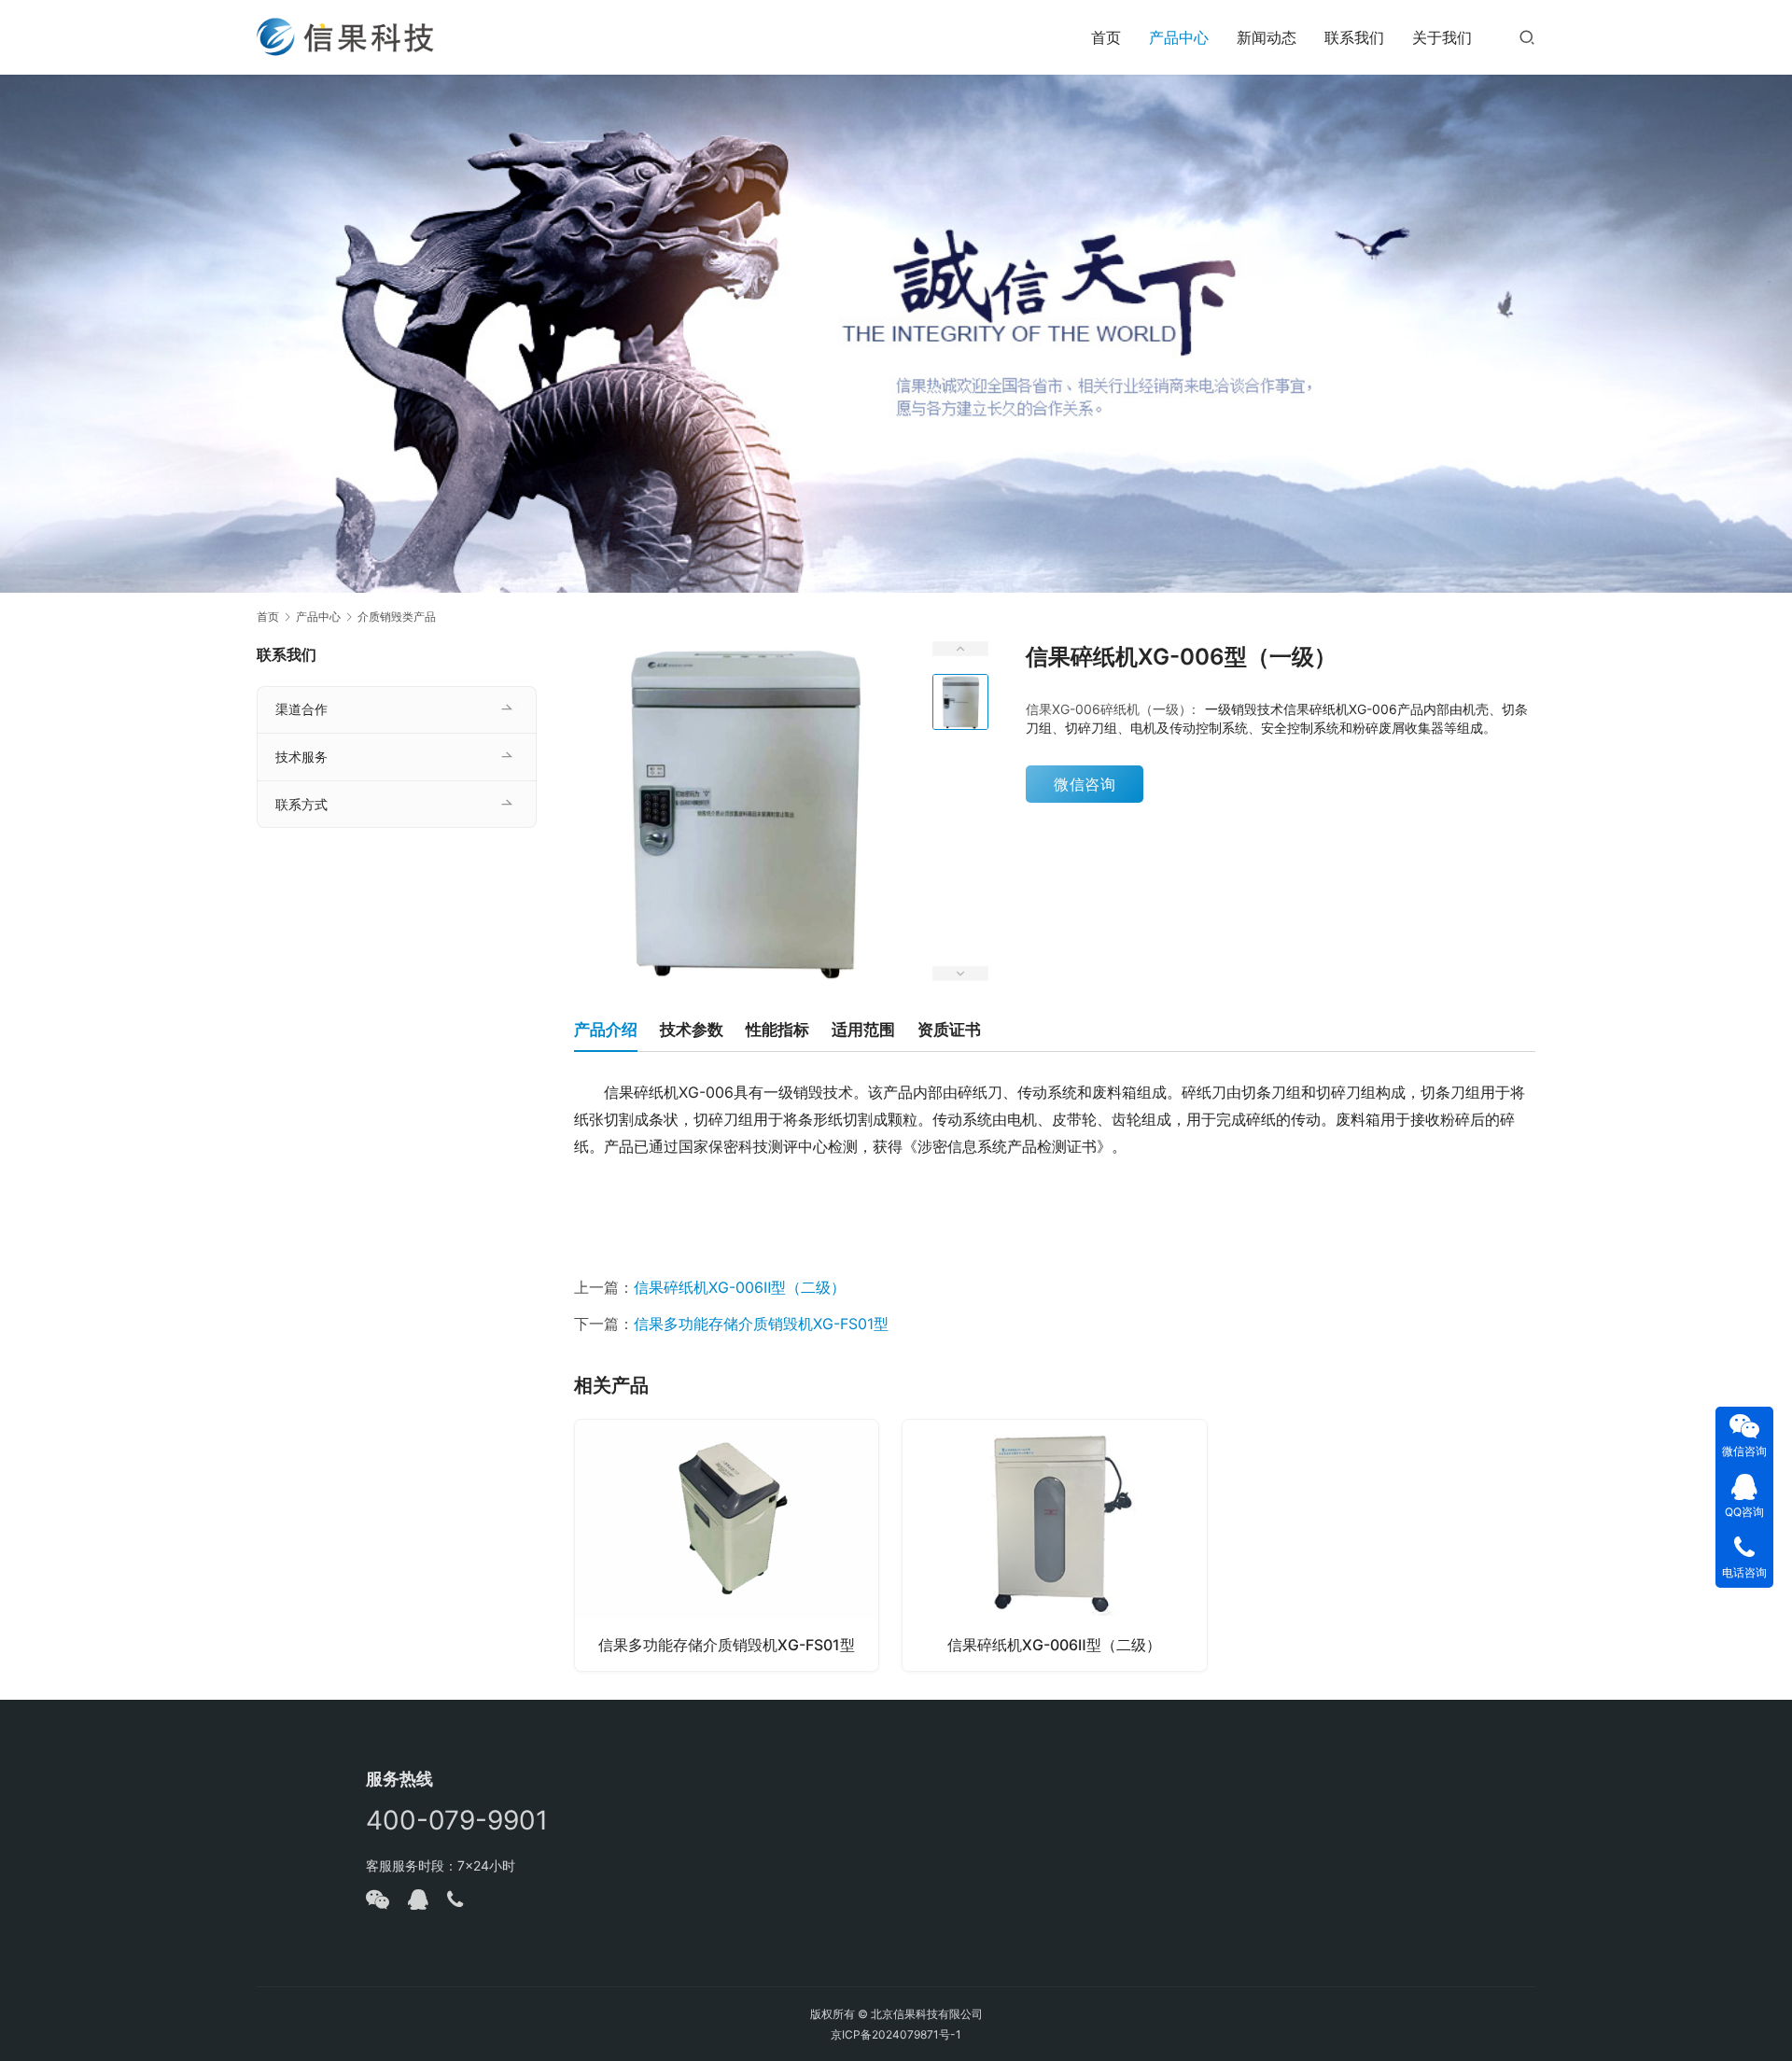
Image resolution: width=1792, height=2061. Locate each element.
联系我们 (1354, 37)
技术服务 (301, 757)
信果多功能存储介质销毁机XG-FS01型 (761, 1324)
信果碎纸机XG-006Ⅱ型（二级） (740, 1287)
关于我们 (1442, 37)
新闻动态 (1267, 37)
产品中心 (1179, 37)
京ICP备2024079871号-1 (896, 2034)
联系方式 (301, 804)
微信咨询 (1085, 784)
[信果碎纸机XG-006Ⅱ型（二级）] (1054, 1545)
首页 (1106, 37)
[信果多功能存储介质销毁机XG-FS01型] (727, 1545)
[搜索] (1527, 37)
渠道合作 (301, 709)
